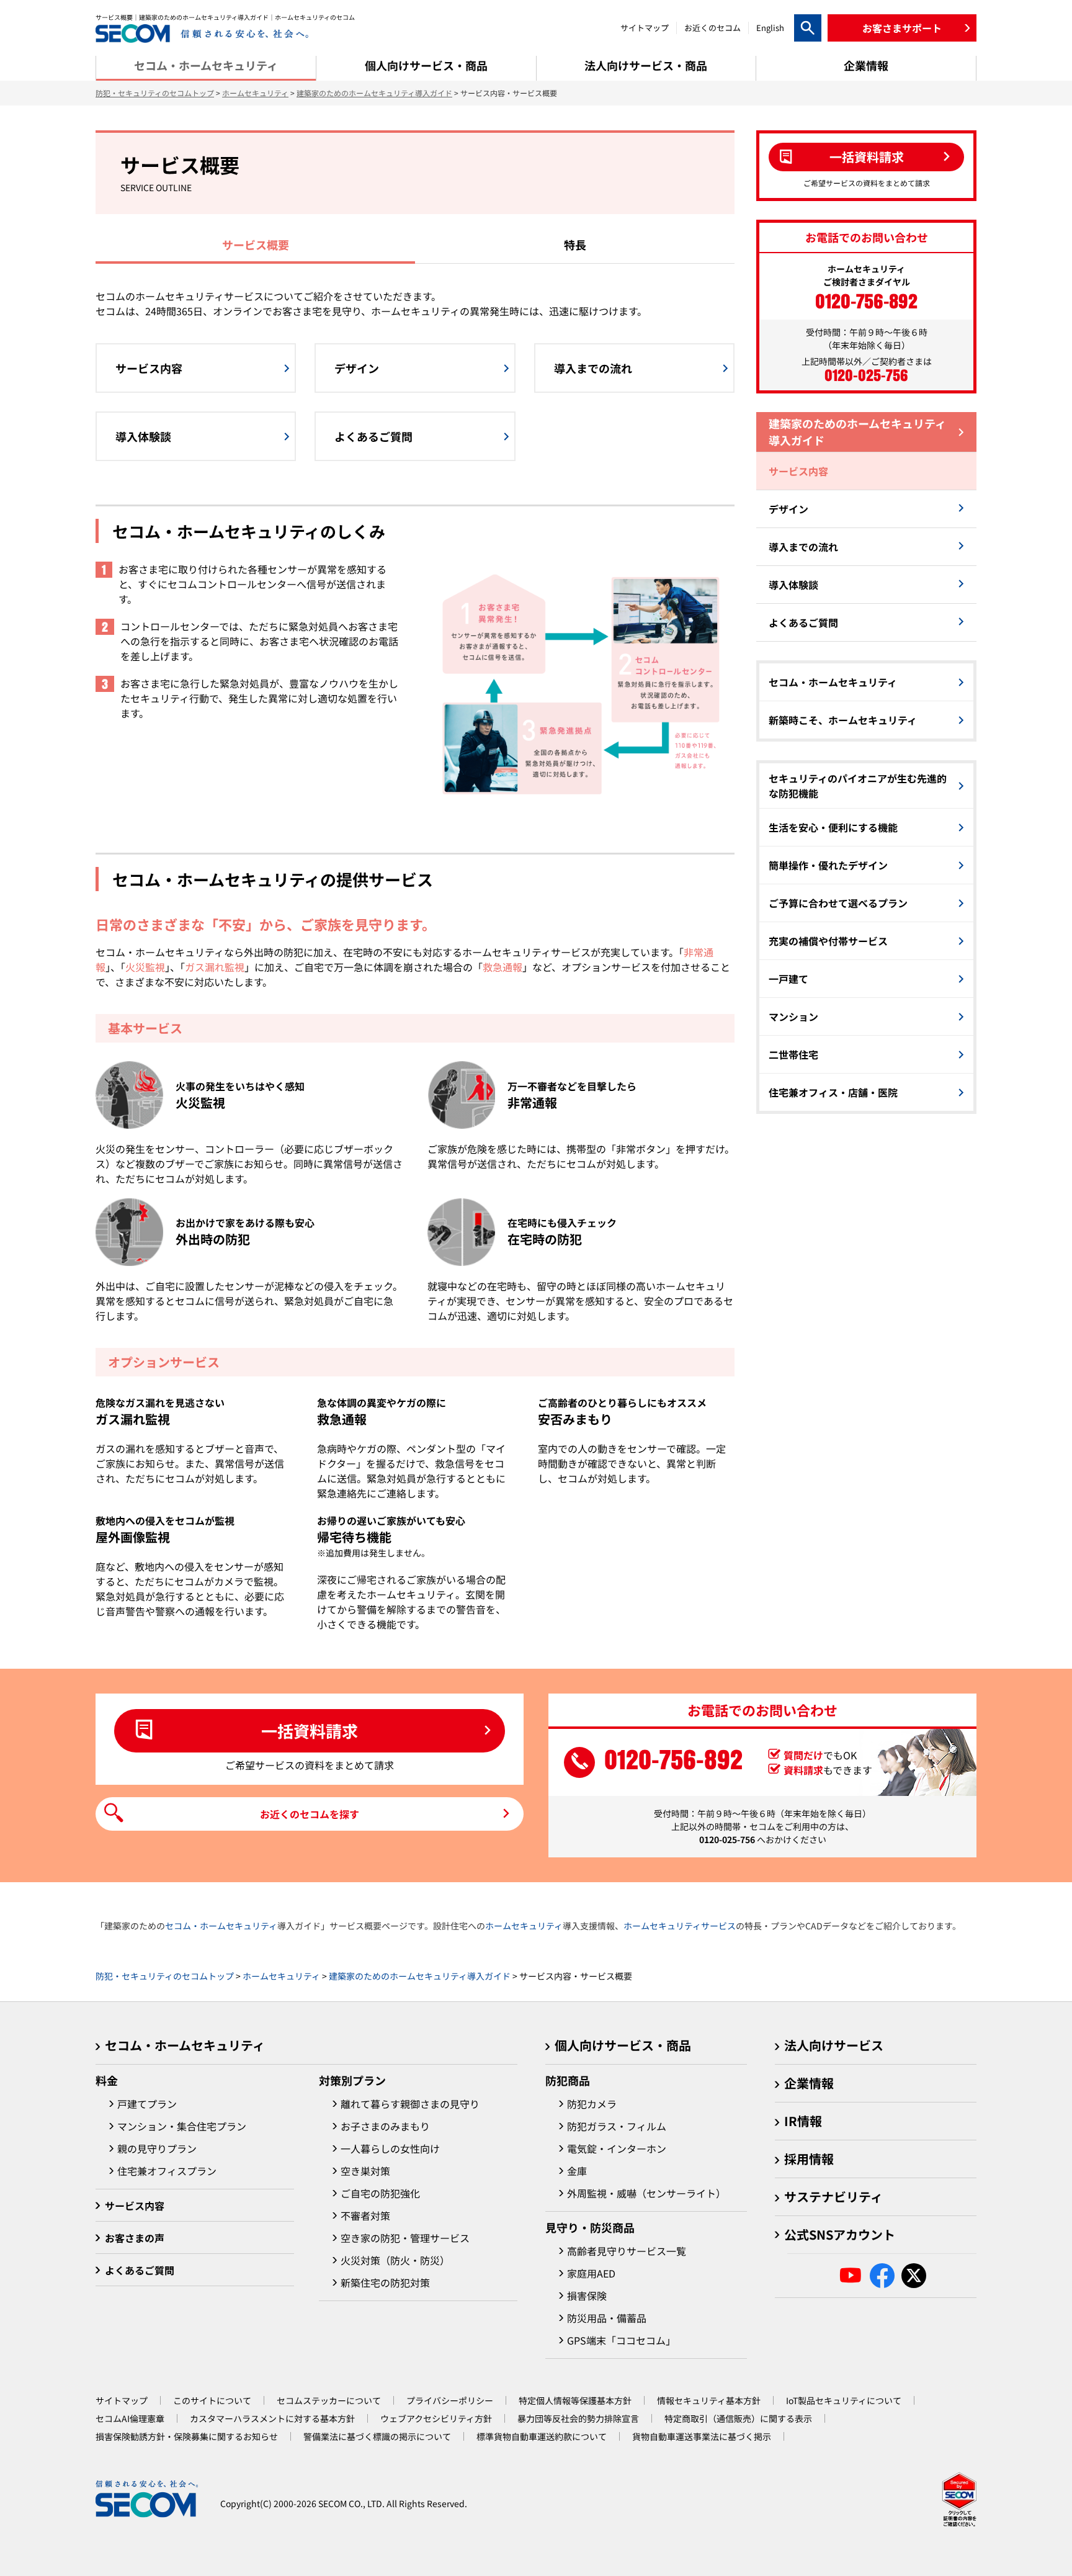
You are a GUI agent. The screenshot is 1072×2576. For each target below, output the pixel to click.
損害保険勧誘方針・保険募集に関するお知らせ (187, 2436)
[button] (902, 28)
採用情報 (809, 2159)
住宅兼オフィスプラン (167, 2171)
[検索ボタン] (808, 28)
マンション (793, 1016)
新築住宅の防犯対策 (385, 2282)
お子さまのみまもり (385, 2126)
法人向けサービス (834, 2045)
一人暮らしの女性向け (390, 2148)
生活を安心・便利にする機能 (833, 827)
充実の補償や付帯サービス (828, 941)
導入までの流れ (803, 547)
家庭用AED (591, 2273)
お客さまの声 (135, 2238)
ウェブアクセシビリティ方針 (436, 2418)
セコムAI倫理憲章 (130, 2418)
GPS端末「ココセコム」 (621, 2340)
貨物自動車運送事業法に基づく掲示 (702, 2436)
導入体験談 (793, 585)
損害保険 (587, 2296)
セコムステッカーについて (329, 2400)
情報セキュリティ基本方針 (709, 2400)
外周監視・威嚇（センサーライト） (646, 2193)
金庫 (577, 2171)
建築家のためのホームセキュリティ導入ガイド (374, 93)
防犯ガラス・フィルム (617, 2126)
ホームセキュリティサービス (680, 1926)
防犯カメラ (592, 2104)
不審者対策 (365, 2215)
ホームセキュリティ (255, 93)
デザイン (788, 509)
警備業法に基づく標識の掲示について (377, 2436)
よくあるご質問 (803, 622)
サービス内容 (798, 471)
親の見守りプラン (157, 2148)
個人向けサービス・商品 (623, 2045)
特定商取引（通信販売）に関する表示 (738, 2418)
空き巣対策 (365, 2171)
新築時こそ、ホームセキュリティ (843, 720)
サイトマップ (645, 28)
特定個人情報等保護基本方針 (575, 2400)
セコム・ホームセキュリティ (833, 682)
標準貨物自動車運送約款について (542, 2436)
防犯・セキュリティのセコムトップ (155, 93)
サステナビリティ (833, 2197)
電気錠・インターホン (617, 2148)
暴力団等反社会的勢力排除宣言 (578, 2418)
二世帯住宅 (793, 1054)
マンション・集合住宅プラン (182, 2126)
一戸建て (788, 979)
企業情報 (809, 2083)
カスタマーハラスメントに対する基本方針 (272, 2418)
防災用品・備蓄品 (607, 2318)
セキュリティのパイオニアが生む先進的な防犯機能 (858, 786)
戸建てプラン (147, 2104)
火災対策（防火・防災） (395, 2260)
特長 (575, 245)
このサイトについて (212, 2400)
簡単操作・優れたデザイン (828, 865)
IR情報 (803, 2121)
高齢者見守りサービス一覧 (627, 2251)
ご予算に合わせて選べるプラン (838, 903)
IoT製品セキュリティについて (844, 2400)
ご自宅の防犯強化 (380, 2193)
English (770, 28)
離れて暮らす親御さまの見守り (410, 2104)
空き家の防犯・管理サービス (405, 2238)
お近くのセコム (712, 28)
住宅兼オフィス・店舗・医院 (833, 1092)
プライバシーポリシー (450, 2400)
